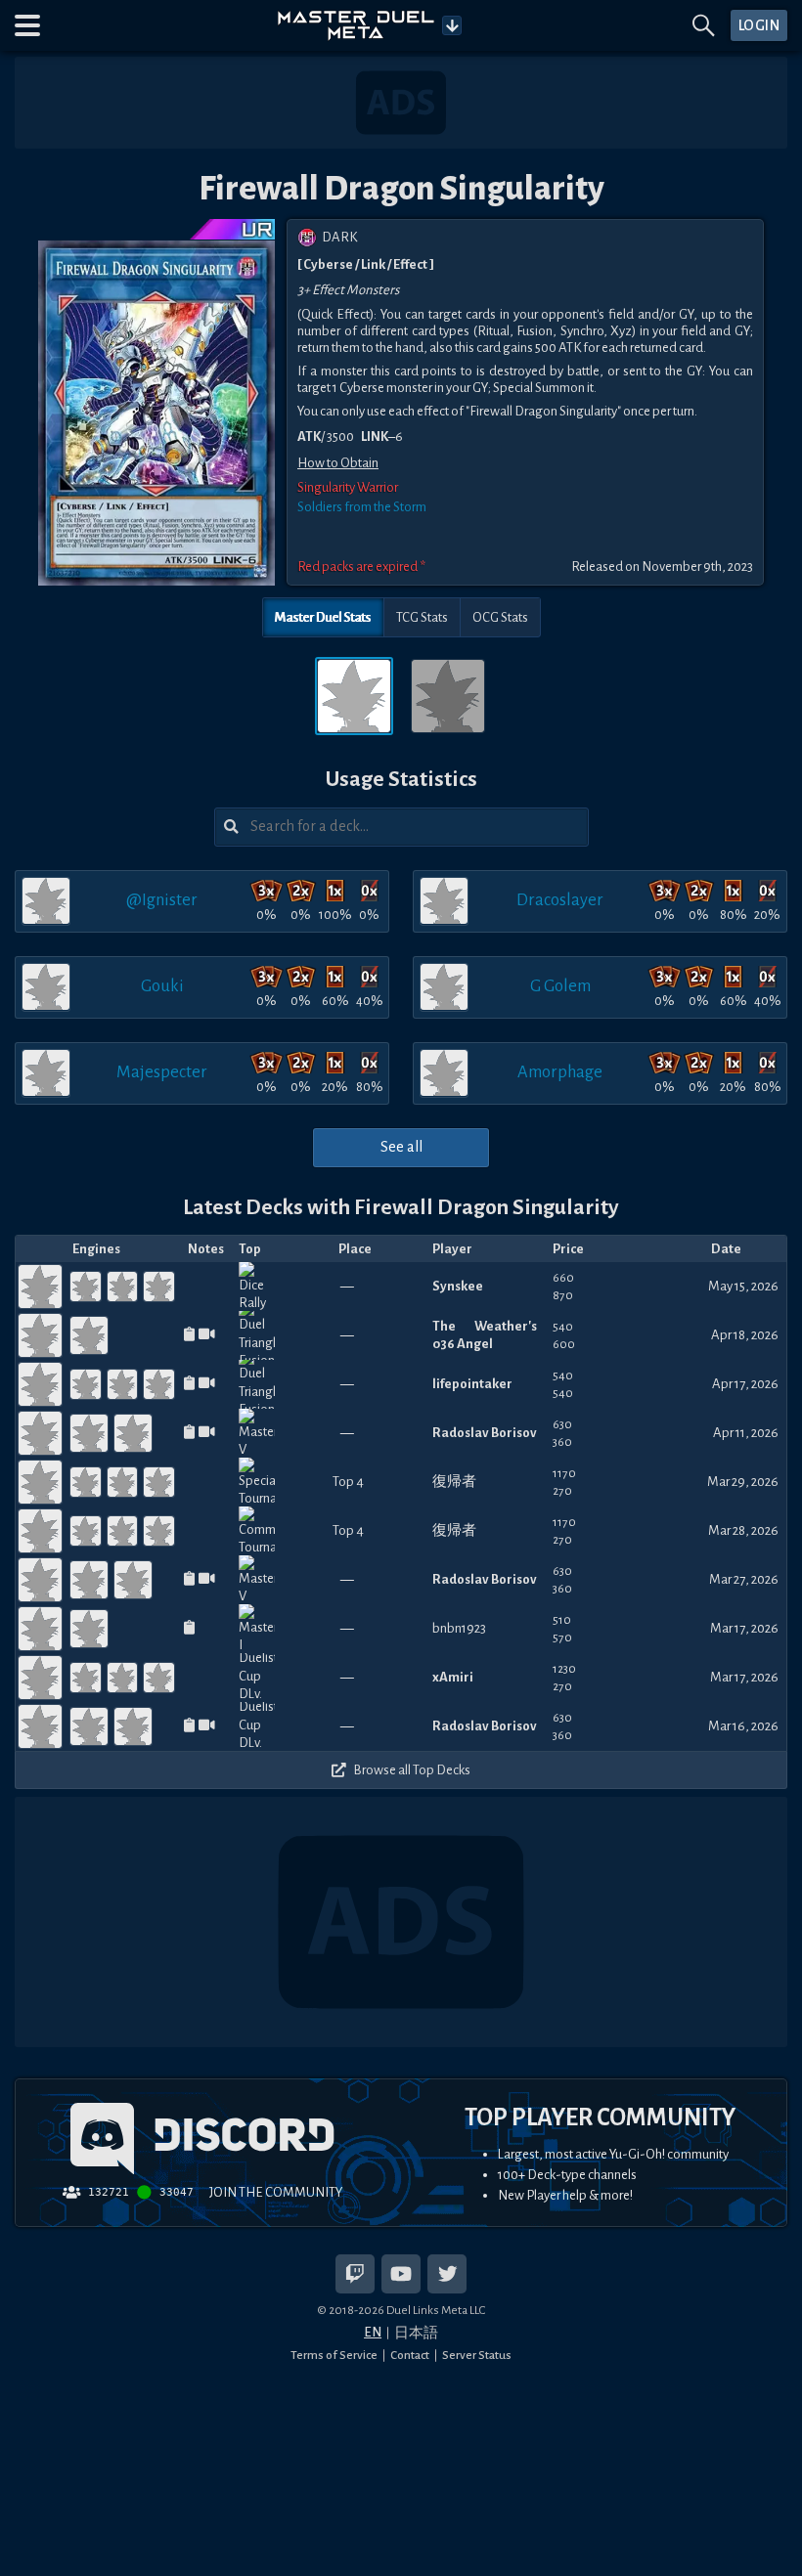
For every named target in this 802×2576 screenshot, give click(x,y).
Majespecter (162, 1072)
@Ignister (162, 900)
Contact (410, 2355)
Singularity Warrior (348, 487)
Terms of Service (334, 2355)
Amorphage (560, 1072)
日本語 (416, 2333)
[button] (27, 25)
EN (373, 2332)
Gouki (162, 986)
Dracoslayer (560, 900)
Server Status (477, 2355)
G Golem (560, 986)
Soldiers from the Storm (362, 507)
